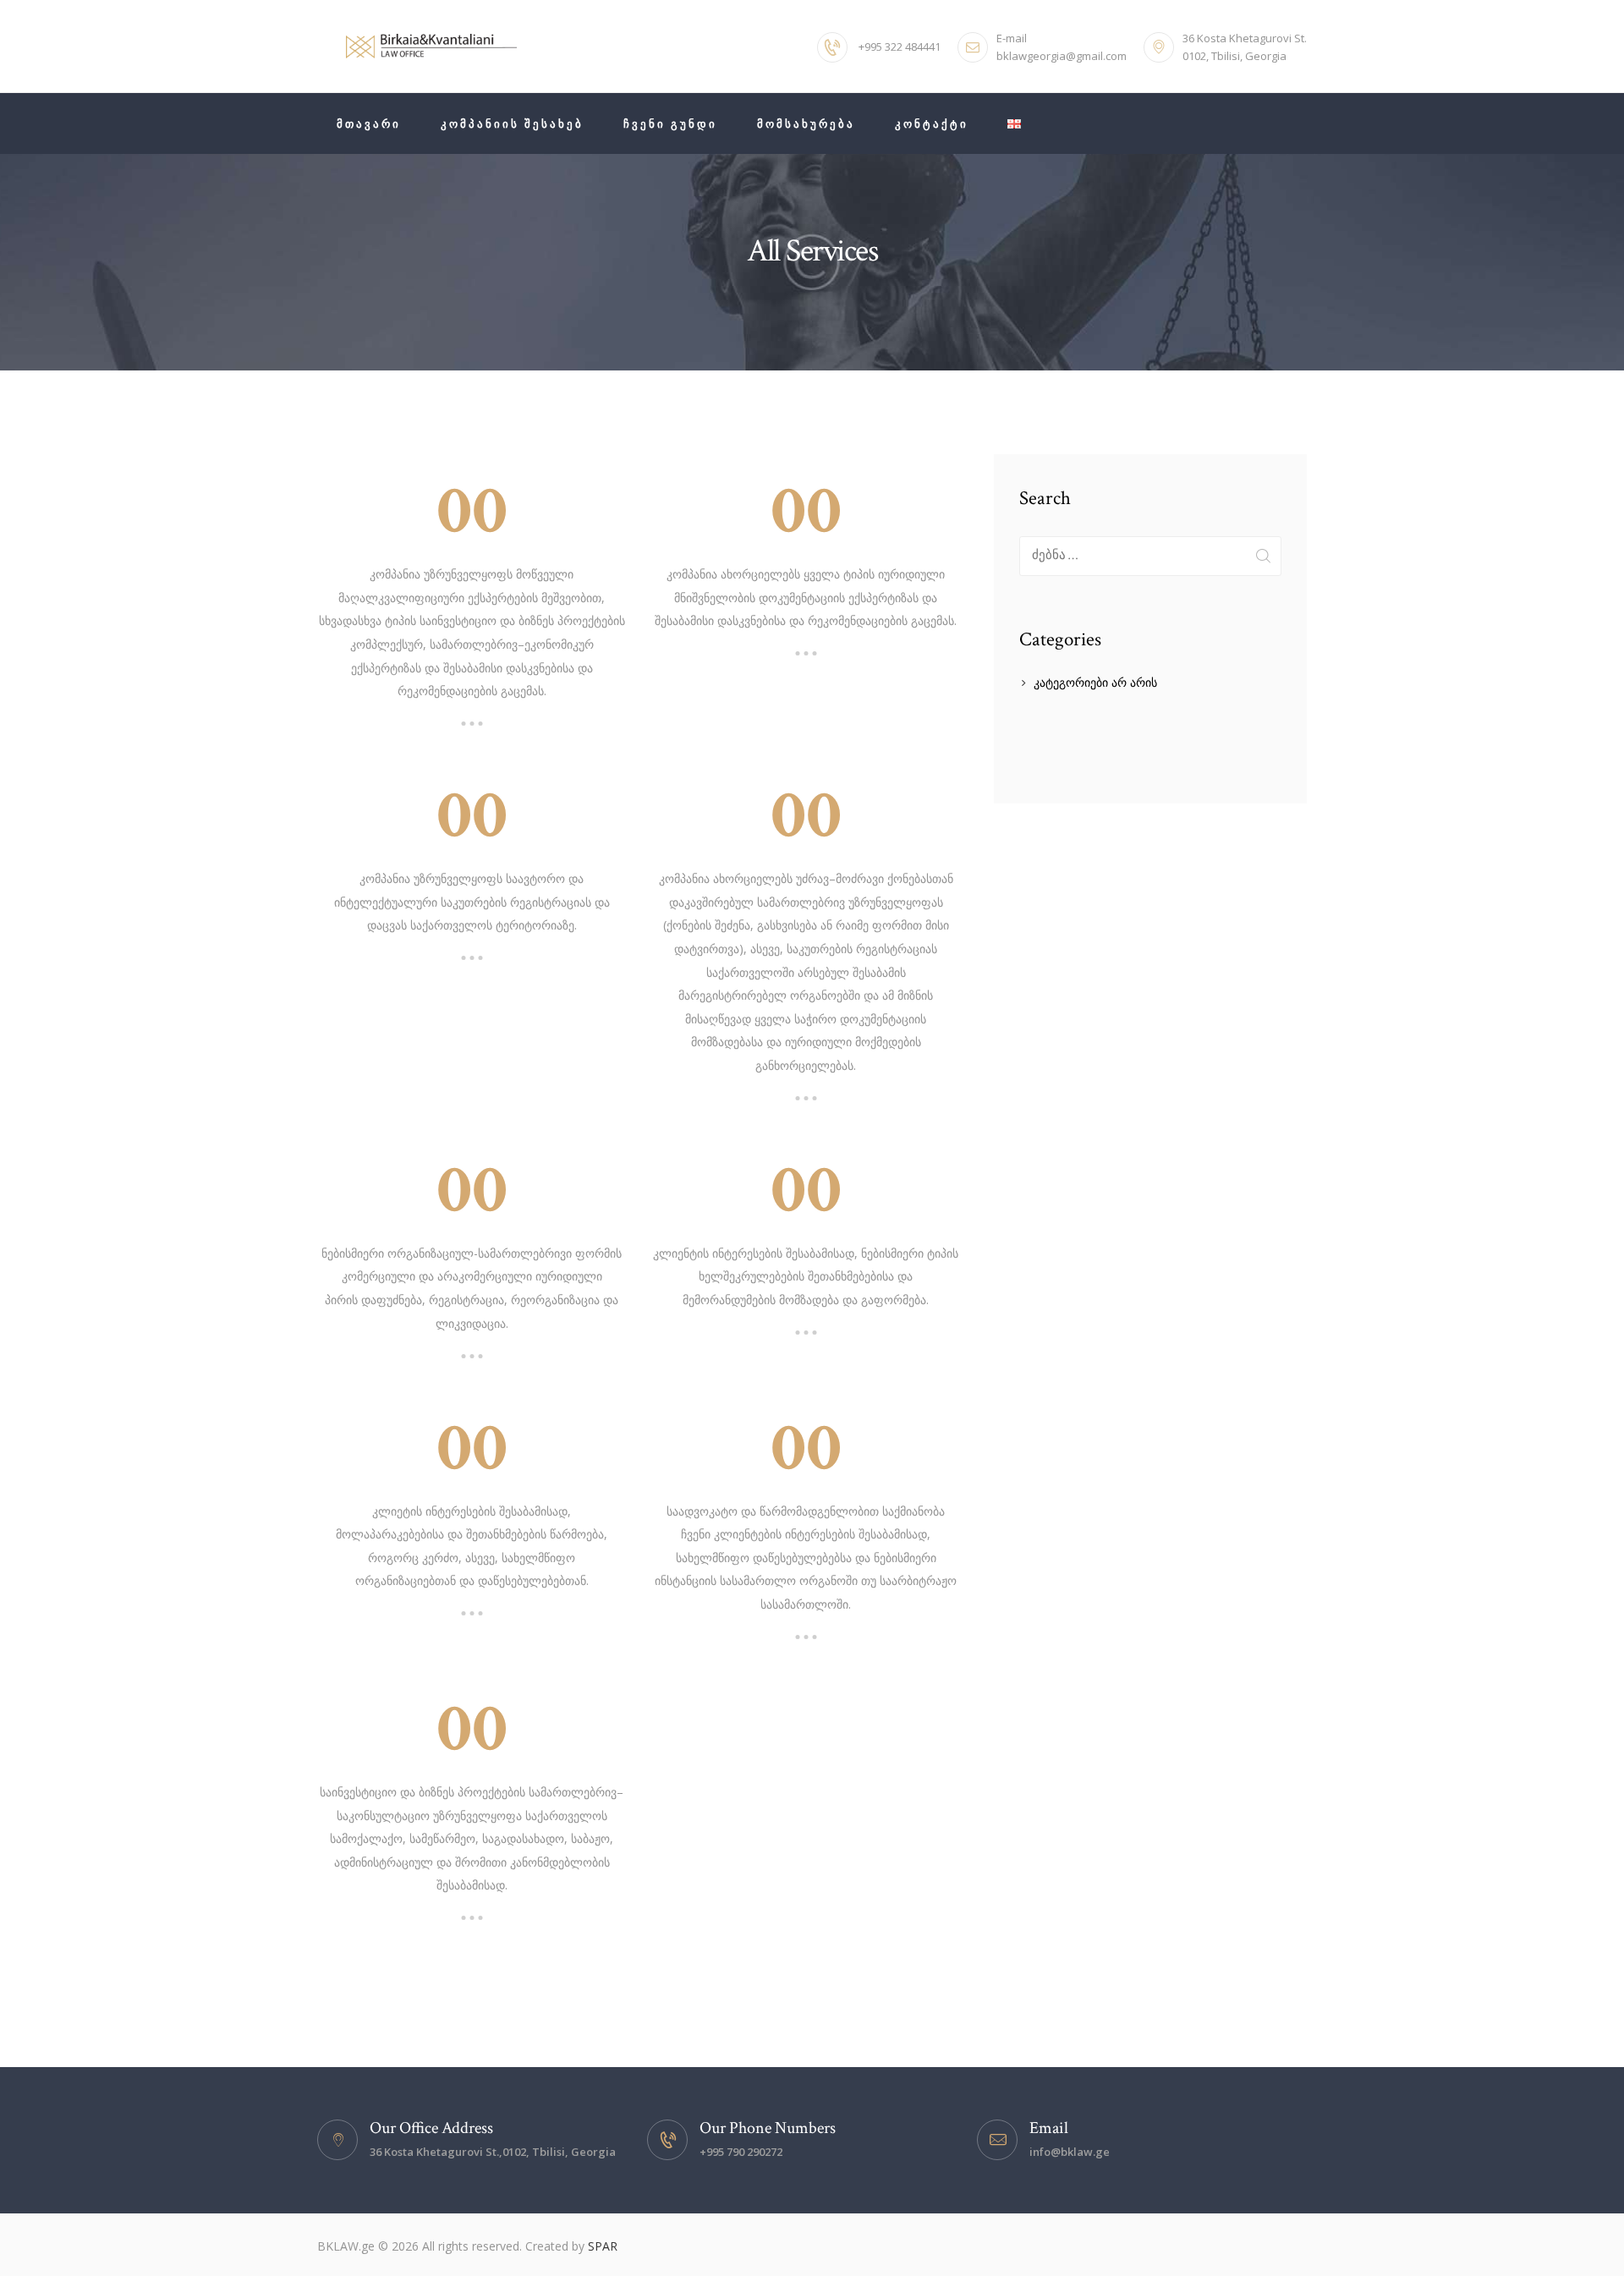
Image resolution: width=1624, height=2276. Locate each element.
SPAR (603, 2246)
